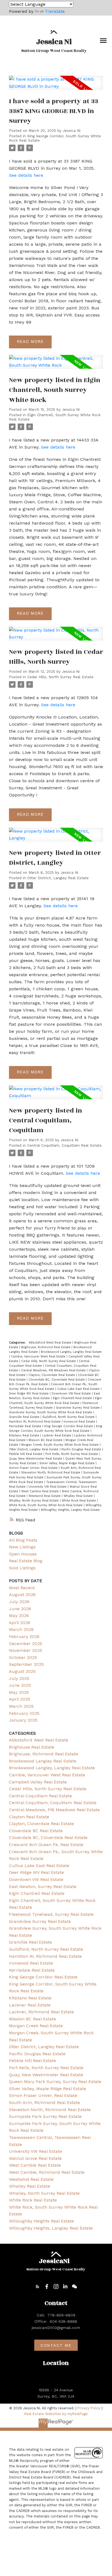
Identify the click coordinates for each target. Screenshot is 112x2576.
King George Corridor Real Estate (69, 1426)
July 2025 (19, 1678)
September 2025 (26, 1664)
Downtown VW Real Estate (72, 1394)
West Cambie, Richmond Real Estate (47, 2172)
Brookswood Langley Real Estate (43, 1761)
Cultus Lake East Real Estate (79, 1389)
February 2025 (24, 1713)
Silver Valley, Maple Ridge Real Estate (68, 1463)
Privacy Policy (89, 2408)
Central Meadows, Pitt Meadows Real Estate (54, 1370)
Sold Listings (22, 1568)
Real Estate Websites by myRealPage (56, 2414)
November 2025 (26, 1650)
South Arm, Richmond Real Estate (44, 2102)
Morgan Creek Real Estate (36, 2026)
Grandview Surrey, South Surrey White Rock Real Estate (51, 1412)
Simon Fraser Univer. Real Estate (34, 1468)
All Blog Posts (23, 1540)
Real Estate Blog (26, 1561)
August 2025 (22, 1671)
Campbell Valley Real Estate (38, 1782)
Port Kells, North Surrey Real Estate (72, 1454)
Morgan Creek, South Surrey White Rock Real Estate (60, 1445)
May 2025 (19, 1692)
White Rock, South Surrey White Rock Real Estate (46, 1505)
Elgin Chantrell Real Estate (73, 1398)
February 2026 (24, 1636)
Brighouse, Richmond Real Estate (46, 1347)
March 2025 (21, 1706)
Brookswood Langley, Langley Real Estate (71, 1352)
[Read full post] (56, 86)
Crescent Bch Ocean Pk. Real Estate (46, 1845)
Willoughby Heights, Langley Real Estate (70, 1510)
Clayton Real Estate (29, 1817)
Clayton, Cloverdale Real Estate (52, 1375)
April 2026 (20, 1623)
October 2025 (23, 1657)
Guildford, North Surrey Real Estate (69, 1417)
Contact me (56, 2345)
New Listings (22, 1547)
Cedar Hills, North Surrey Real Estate (60, 677)
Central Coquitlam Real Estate (41, 1796)
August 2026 (22, 1595)
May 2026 (19, 1616)
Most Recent (22, 1588)
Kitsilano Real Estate (25, 1435)
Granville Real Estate (25, 1417)
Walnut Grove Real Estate (35, 2158)
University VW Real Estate (48, 1487)
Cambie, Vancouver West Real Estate (39, 1356)
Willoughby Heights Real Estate (41, 2221)
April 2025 (20, 1699)
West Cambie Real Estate (41, 1491)
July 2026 (19, 1602)
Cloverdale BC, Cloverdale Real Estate (57, 1380)
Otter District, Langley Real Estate (58, 878)
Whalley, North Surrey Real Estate (34, 1501)
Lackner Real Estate (57, 1435)
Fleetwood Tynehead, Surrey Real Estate (51, 1914)
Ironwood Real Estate (80, 1422)
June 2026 (20, 1609)
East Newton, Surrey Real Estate (43, 1887)
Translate (55, 11)
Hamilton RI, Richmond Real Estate (35, 1422)
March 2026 (21, 1629)
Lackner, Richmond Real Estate (41, 2012)
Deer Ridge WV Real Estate (29, 1394)
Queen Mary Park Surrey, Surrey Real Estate (55, 2082)
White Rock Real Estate (79, 1501)
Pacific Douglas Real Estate (82, 1449)
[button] (38, 2286)
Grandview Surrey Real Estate (78, 1408)
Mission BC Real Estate (46, 1440)
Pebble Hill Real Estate (26, 1454)
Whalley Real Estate (79, 1496)
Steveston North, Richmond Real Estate (51, 1473)
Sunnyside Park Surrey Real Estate (45, 2116)
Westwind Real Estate (45, 1496)
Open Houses (23, 1554)
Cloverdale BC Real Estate (36, 1831)
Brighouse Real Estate (32, 1747)
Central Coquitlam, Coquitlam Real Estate (64, 1145)
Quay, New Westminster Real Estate (36, 1459)
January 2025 (23, 1720)
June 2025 (20, 1685)
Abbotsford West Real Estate (51, 1343)
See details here (26, 175)
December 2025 (26, 1644)
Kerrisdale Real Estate (26, 1426)
